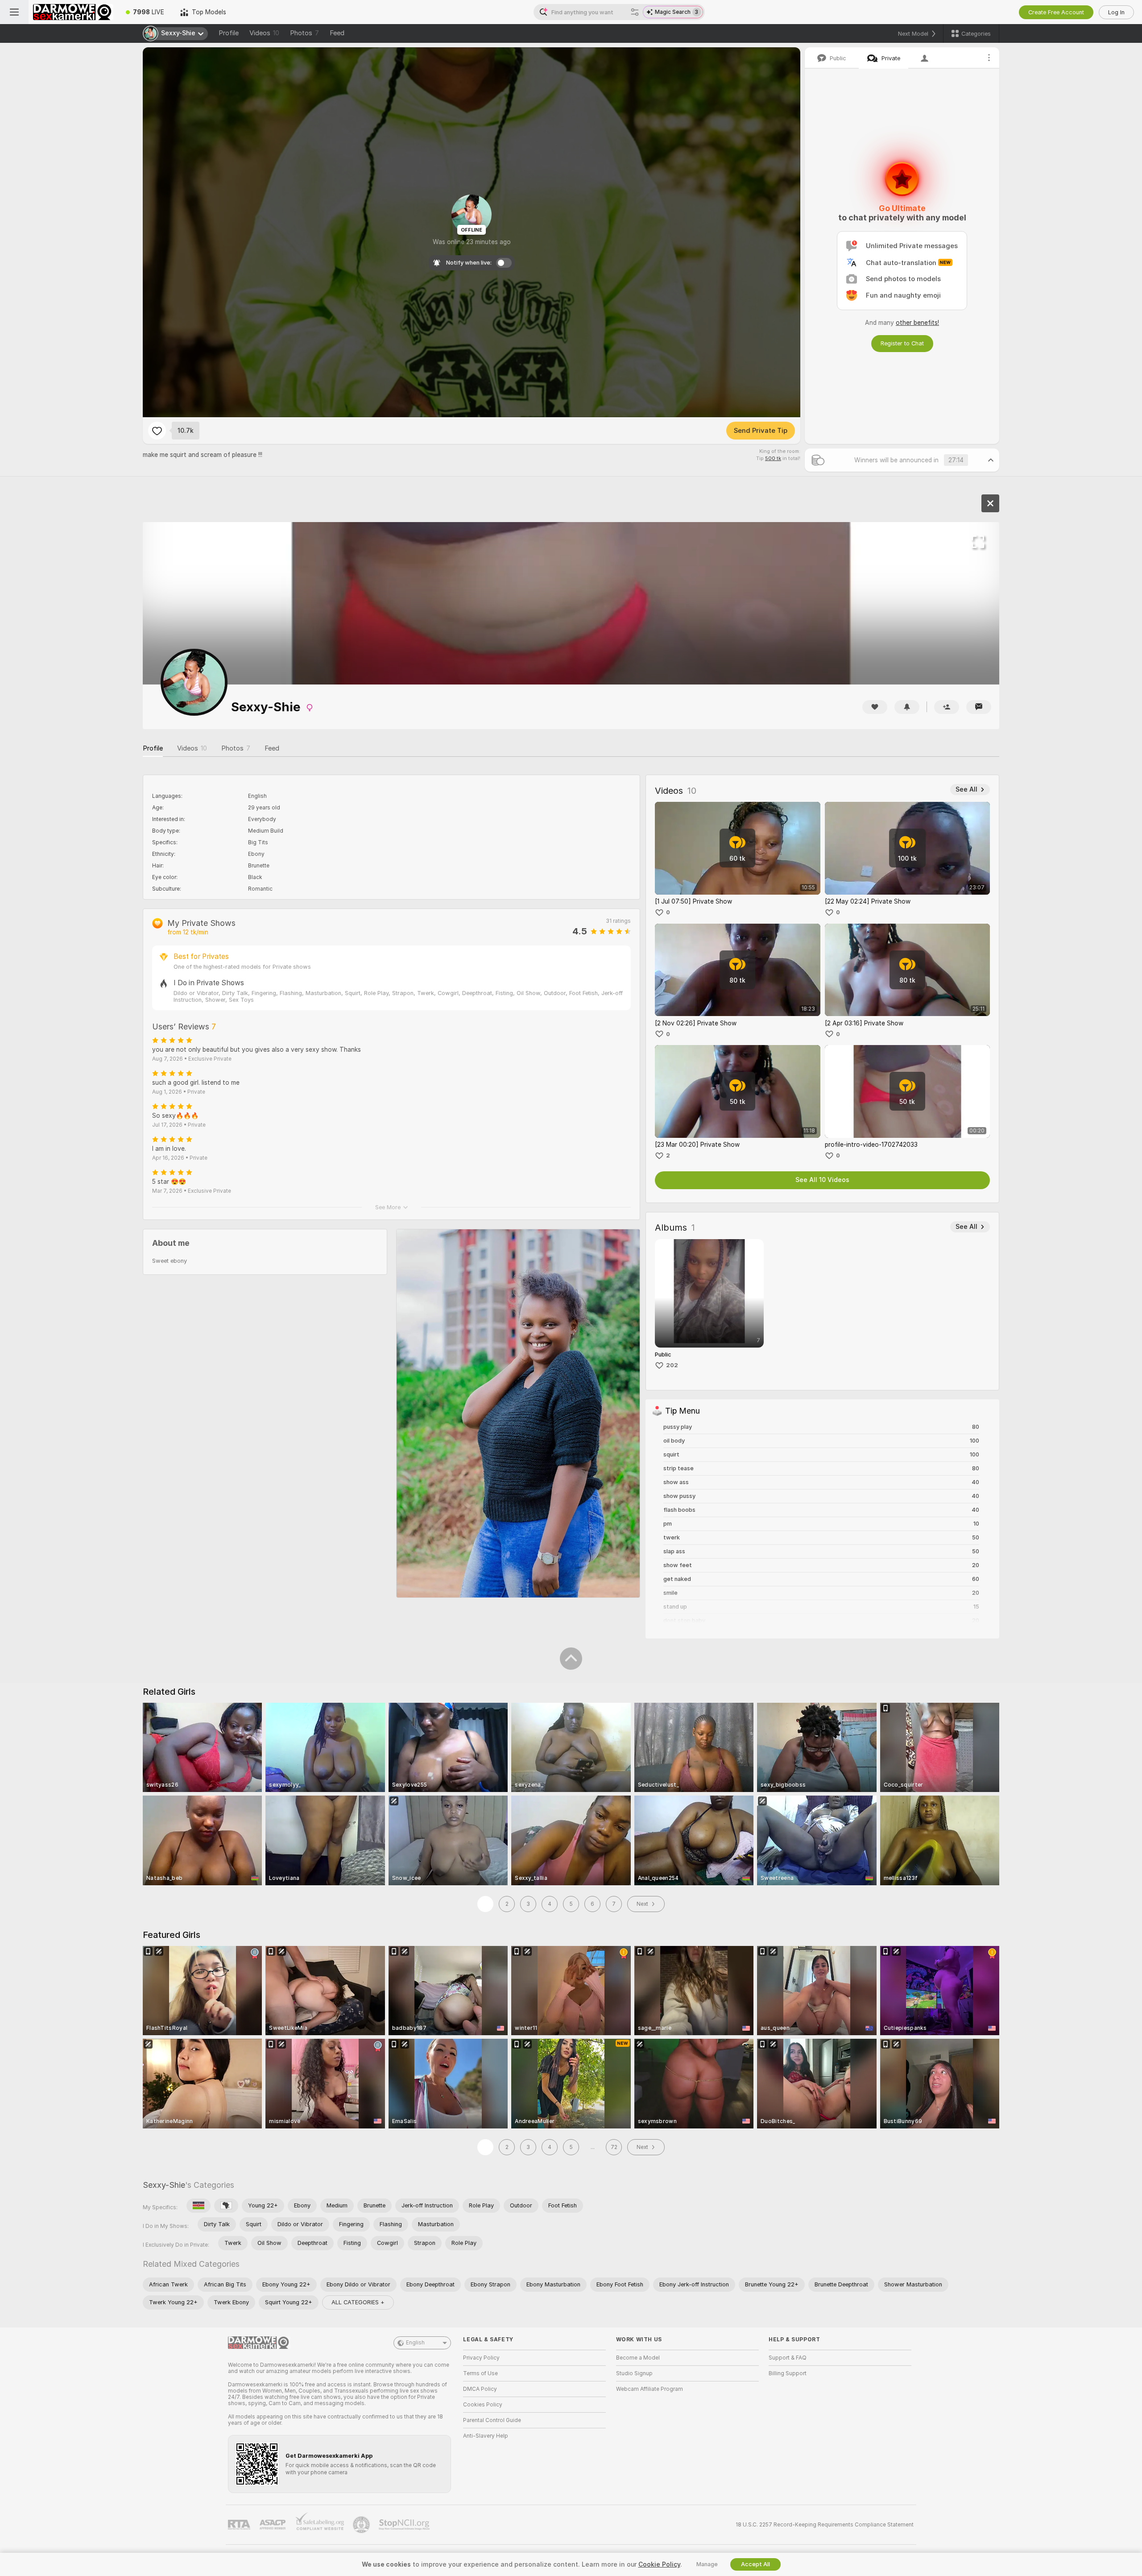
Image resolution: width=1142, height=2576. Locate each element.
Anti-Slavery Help (486, 2436)
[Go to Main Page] (73, 12)
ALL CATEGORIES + (358, 2302)
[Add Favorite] (157, 431)
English (415, 2343)
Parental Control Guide (492, 2420)
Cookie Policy (659, 2564)
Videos (264, 33)
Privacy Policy (481, 2358)
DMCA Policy (480, 2389)
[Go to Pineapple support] (362, 2525)
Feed (337, 33)
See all (966, 789)
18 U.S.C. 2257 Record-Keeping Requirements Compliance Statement (825, 2525)
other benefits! (917, 323)
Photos (304, 33)
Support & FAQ (788, 2358)
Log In (1116, 12)
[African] (226, 2206)
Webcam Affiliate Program (650, 2389)
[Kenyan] (199, 2206)
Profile (229, 33)
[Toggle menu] (14, 12)
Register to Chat (902, 343)
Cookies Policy (483, 2405)
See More (388, 1207)
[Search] (635, 12)
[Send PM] (979, 707)
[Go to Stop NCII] (405, 2525)
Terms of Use (480, 2373)
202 (672, 1365)
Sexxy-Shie (164, 2185)
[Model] (990, 503)
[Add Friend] (947, 707)
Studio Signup (634, 2373)
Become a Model (638, 2358)
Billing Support (788, 2373)
